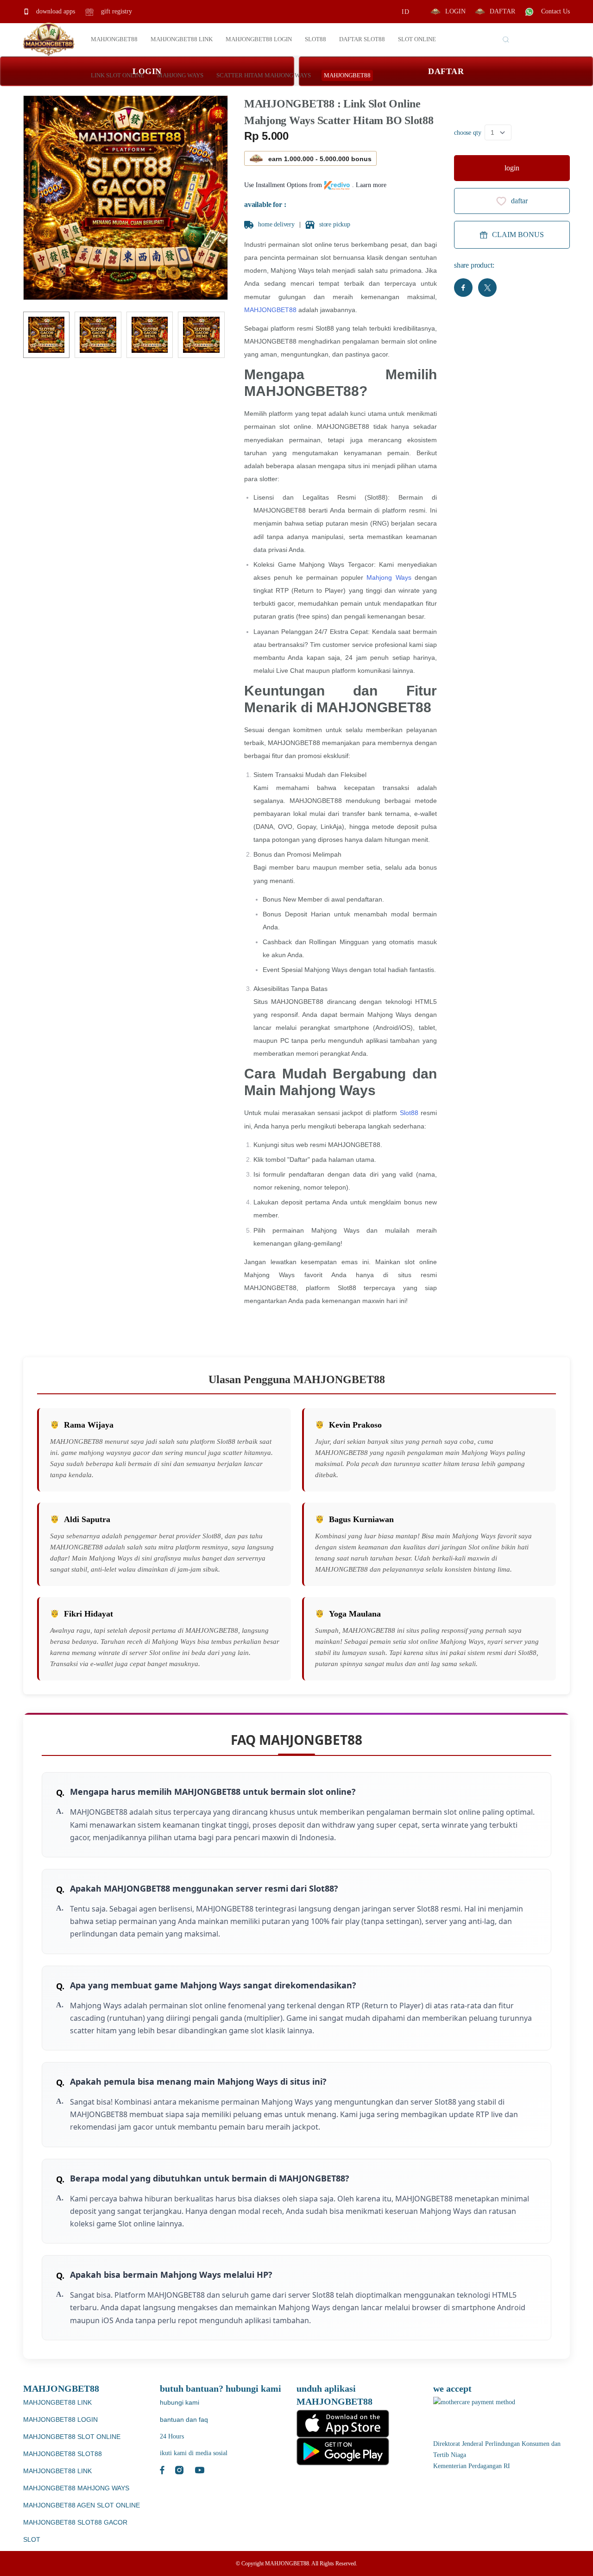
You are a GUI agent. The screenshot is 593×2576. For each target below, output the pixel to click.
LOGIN (455, 11)
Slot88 (409, 1113)
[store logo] (49, 39)
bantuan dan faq (184, 2419)
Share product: (474, 265)
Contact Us (555, 11)
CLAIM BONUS (518, 235)
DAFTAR (502, 11)
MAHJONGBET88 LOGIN (60, 2419)
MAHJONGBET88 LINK (57, 2402)
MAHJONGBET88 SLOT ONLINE (72, 2437)
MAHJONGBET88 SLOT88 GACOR (75, 2522)
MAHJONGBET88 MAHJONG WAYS (76, 2488)
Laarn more (371, 185)
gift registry (116, 11)
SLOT (32, 2539)
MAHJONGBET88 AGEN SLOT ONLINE (82, 2505)
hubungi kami (180, 2402)
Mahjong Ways (389, 577)
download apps (55, 11)
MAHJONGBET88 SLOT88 (63, 2454)
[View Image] (46, 335)
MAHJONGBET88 (270, 310)
